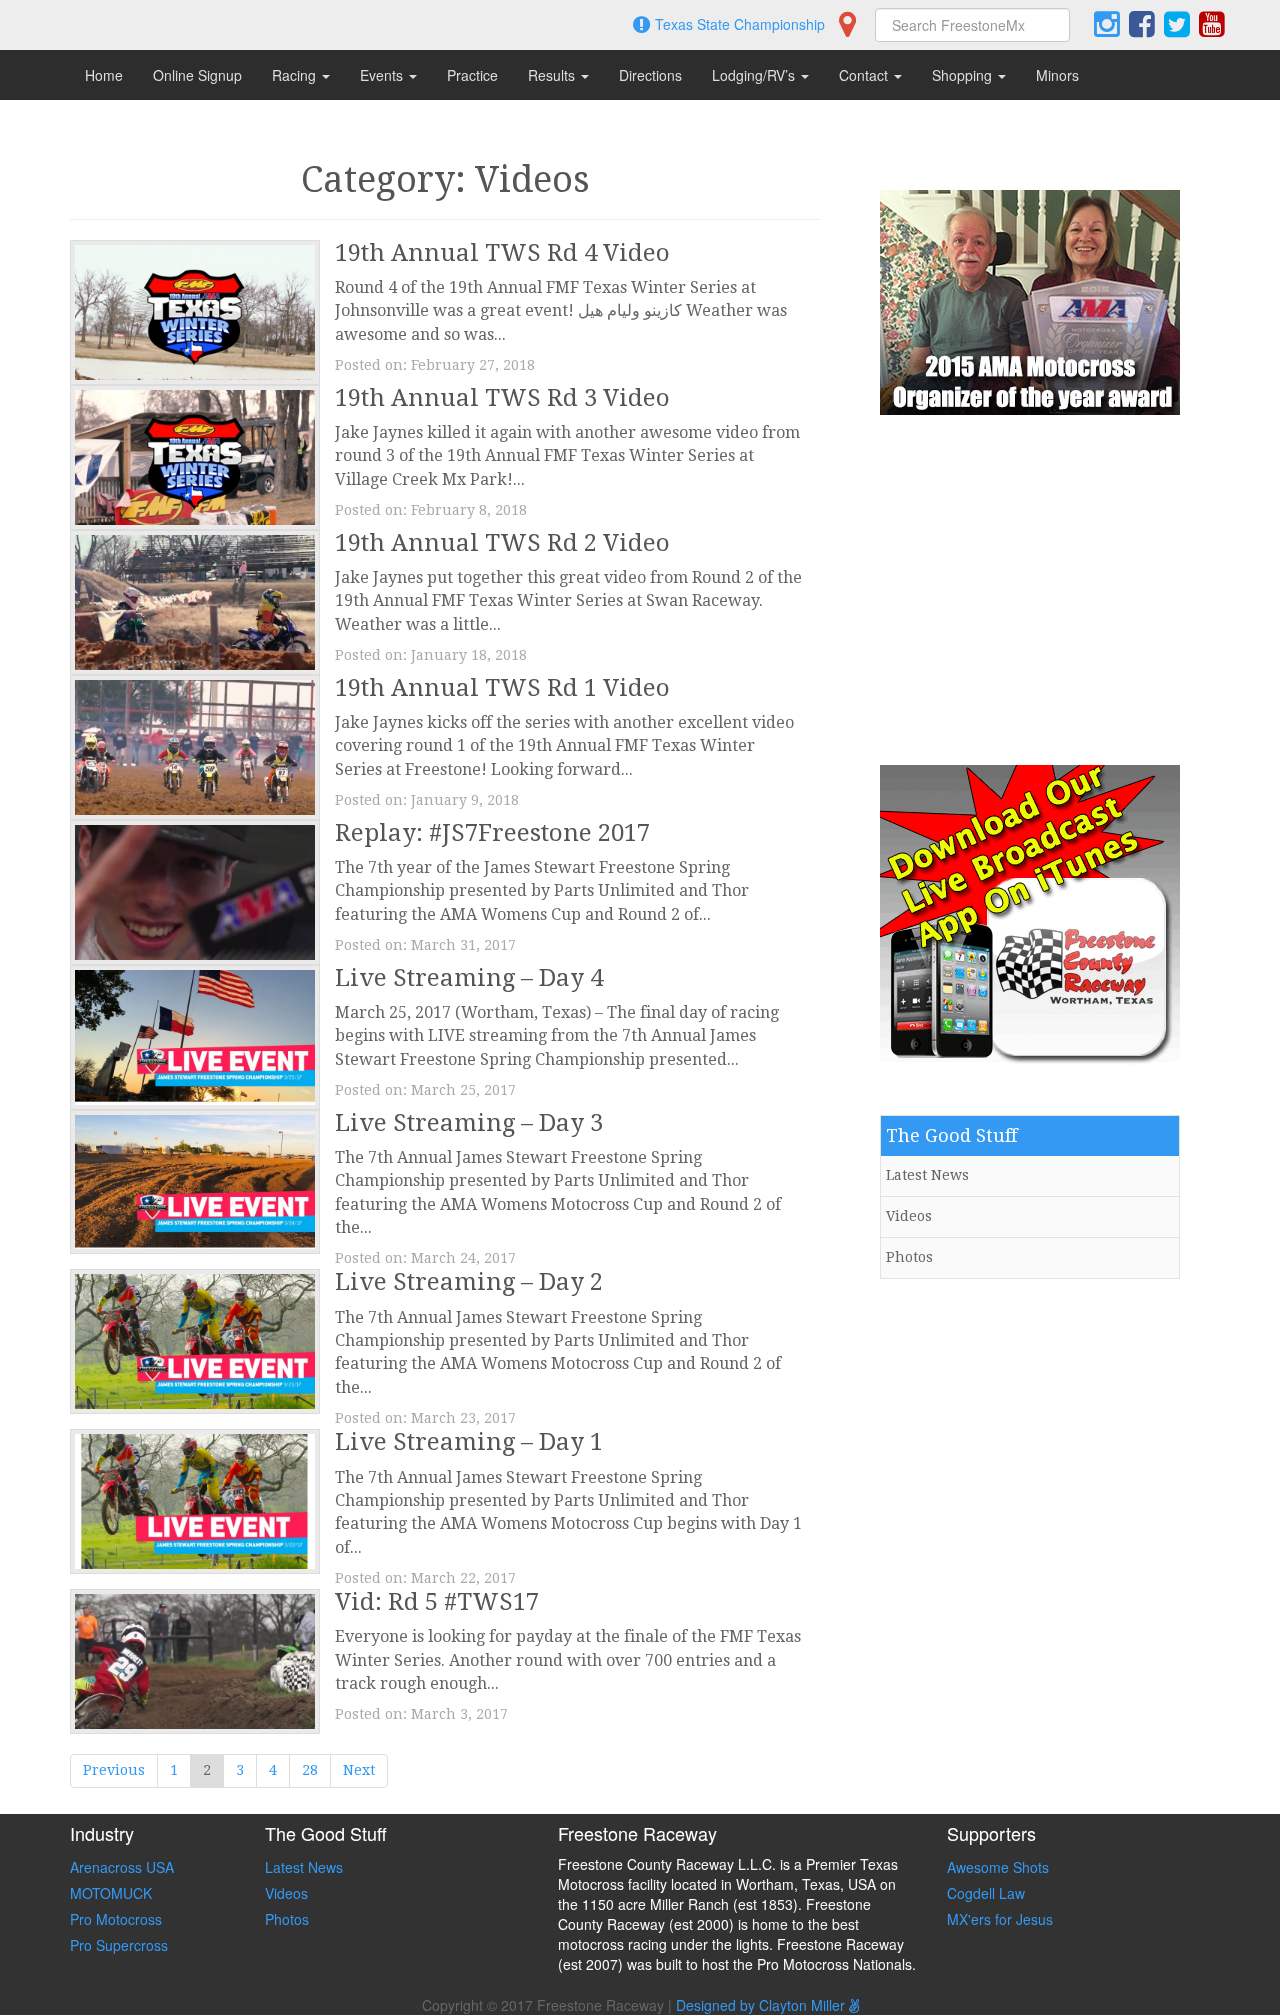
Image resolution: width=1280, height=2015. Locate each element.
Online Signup (197, 75)
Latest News (927, 1175)
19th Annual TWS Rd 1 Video (502, 688)
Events (383, 75)
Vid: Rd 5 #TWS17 (437, 1602)
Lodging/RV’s (755, 75)
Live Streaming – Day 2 (469, 1282)
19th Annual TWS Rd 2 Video (502, 543)
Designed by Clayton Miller (762, 2005)
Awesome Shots (998, 1867)
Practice (472, 75)
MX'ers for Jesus (1000, 1919)
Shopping (964, 75)
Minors (1057, 75)
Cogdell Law (986, 1893)
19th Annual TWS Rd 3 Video (502, 398)
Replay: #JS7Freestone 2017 (492, 833)
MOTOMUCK (111, 1893)
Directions (650, 75)
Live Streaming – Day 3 (469, 1123)
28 (310, 1770)
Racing (296, 75)
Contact (865, 75)
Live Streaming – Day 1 (469, 1442)
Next (359, 1770)
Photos (909, 1257)
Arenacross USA (122, 1867)
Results (553, 75)
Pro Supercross (119, 1945)
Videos (909, 1216)
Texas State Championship (740, 24)
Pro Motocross (116, 1919)
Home (104, 75)
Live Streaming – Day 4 (469, 978)
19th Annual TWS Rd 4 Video (502, 253)
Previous (114, 1770)
